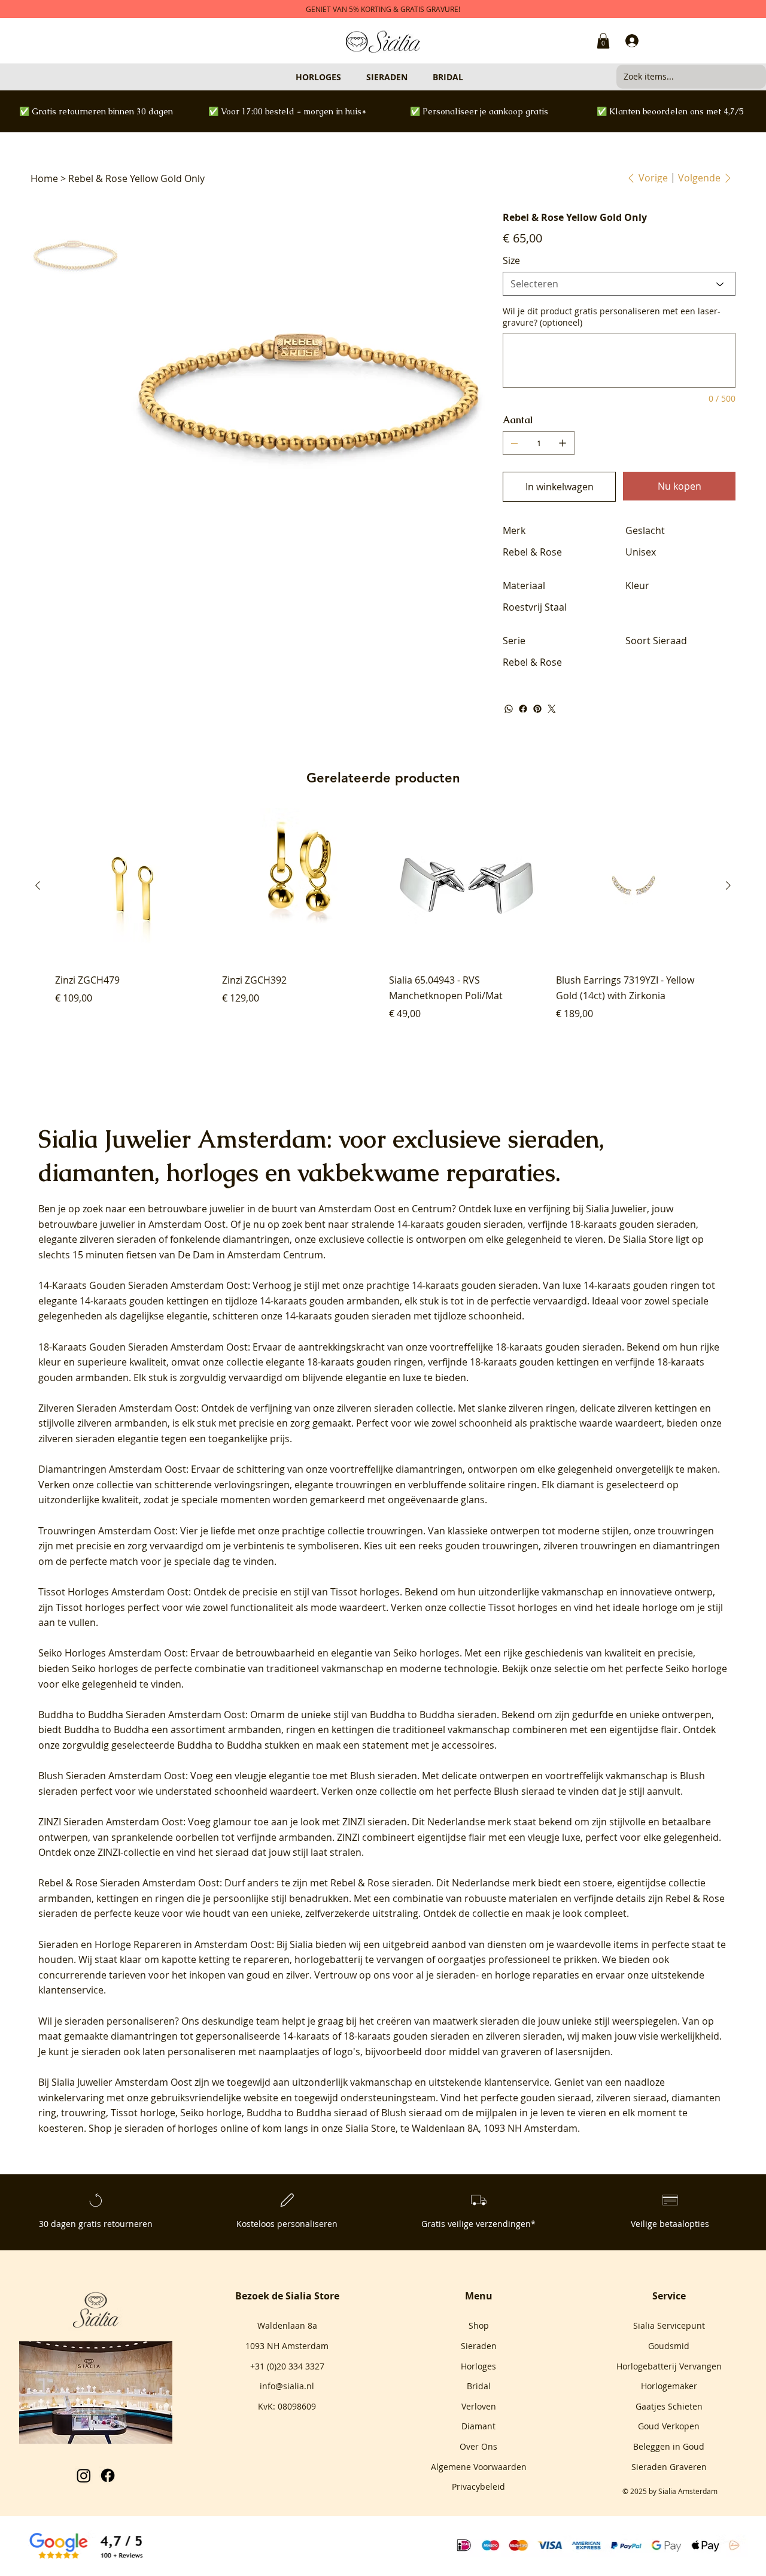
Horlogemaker (669, 2386)
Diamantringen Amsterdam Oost (112, 1469)
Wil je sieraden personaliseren (107, 2021)
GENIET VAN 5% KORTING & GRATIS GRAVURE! (383, 9)
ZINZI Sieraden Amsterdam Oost (111, 1822)
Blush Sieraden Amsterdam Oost (112, 1776)
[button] (603, 41)
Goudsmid (669, 2346)
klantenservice (517, 2082)
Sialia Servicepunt (669, 2325)
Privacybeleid (478, 2487)
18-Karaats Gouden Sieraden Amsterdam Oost (143, 1347)
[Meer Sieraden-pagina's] (413, 77)
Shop (479, 2325)
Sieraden (479, 2346)
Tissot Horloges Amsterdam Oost (113, 1592)
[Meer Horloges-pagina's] (346, 77)
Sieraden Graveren (669, 2467)
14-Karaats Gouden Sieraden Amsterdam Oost (143, 1285)
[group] (383, 922)
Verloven (479, 2406)
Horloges (478, 2366)
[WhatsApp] (509, 709)
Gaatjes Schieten (669, 2406)
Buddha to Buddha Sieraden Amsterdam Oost (142, 1715)
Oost (385, 1209)
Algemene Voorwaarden (479, 2467)
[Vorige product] (38, 885)
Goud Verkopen (669, 2426)
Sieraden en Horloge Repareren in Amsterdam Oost (155, 1944)
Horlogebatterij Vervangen (669, 2366)
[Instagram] (84, 2475)
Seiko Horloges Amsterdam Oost (112, 1653)
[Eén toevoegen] (563, 443)
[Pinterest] (537, 709)
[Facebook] (523, 709)
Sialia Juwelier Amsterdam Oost (122, 2082)
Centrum (432, 1209)
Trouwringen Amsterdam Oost (107, 1531)
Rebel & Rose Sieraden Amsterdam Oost (129, 1883)
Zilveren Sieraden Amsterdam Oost (117, 1408)
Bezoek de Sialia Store (287, 2296)
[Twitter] (552, 709)
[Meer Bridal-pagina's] (469, 77)
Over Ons (478, 2446)
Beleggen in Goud (669, 2446)
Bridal (479, 2386)
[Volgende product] (728, 885)
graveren (521, 2052)
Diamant (478, 2426)
